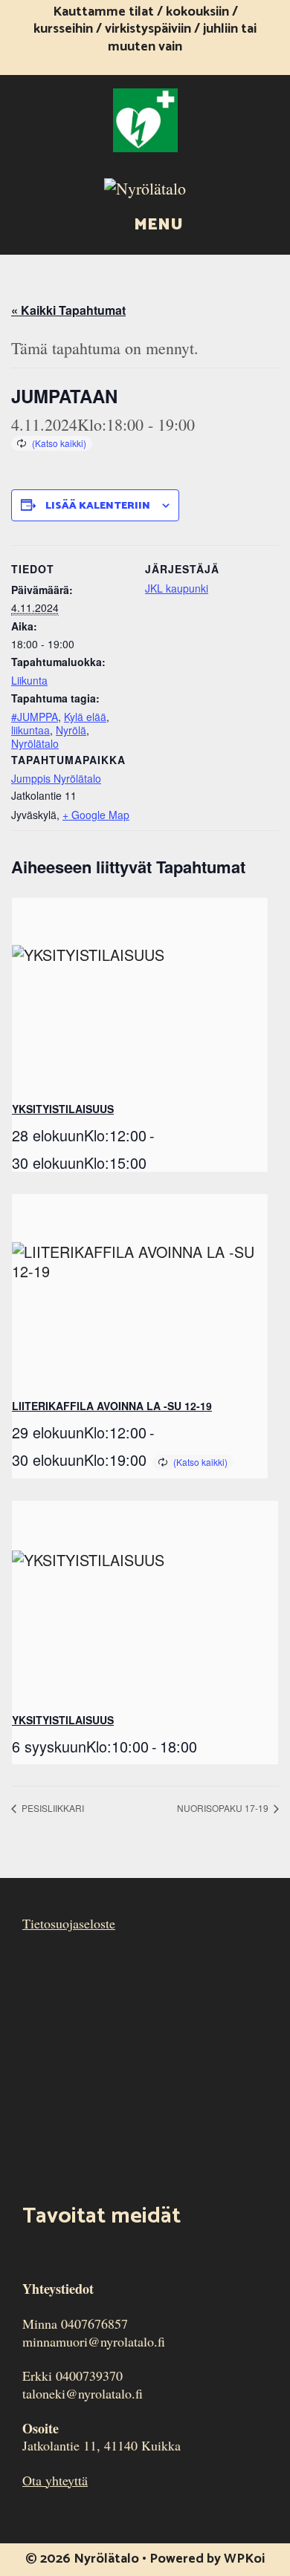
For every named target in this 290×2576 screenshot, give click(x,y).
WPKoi (244, 2559)
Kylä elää (85, 717)
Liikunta (29, 680)
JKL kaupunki (177, 588)
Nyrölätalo (35, 743)
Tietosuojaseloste (69, 1923)
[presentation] (140, 994)
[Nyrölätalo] (145, 186)
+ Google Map (96, 815)
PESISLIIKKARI (52, 1808)
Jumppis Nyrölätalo (56, 778)
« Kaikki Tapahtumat (68, 310)
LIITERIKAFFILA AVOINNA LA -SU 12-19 (112, 1406)
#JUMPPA (35, 717)
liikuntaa (30, 730)
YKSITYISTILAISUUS (63, 1109)
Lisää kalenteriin (98, 506)
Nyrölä (71, 730)
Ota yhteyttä (55, 2480)
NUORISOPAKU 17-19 (224, 1808)
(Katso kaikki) (59, 443)
